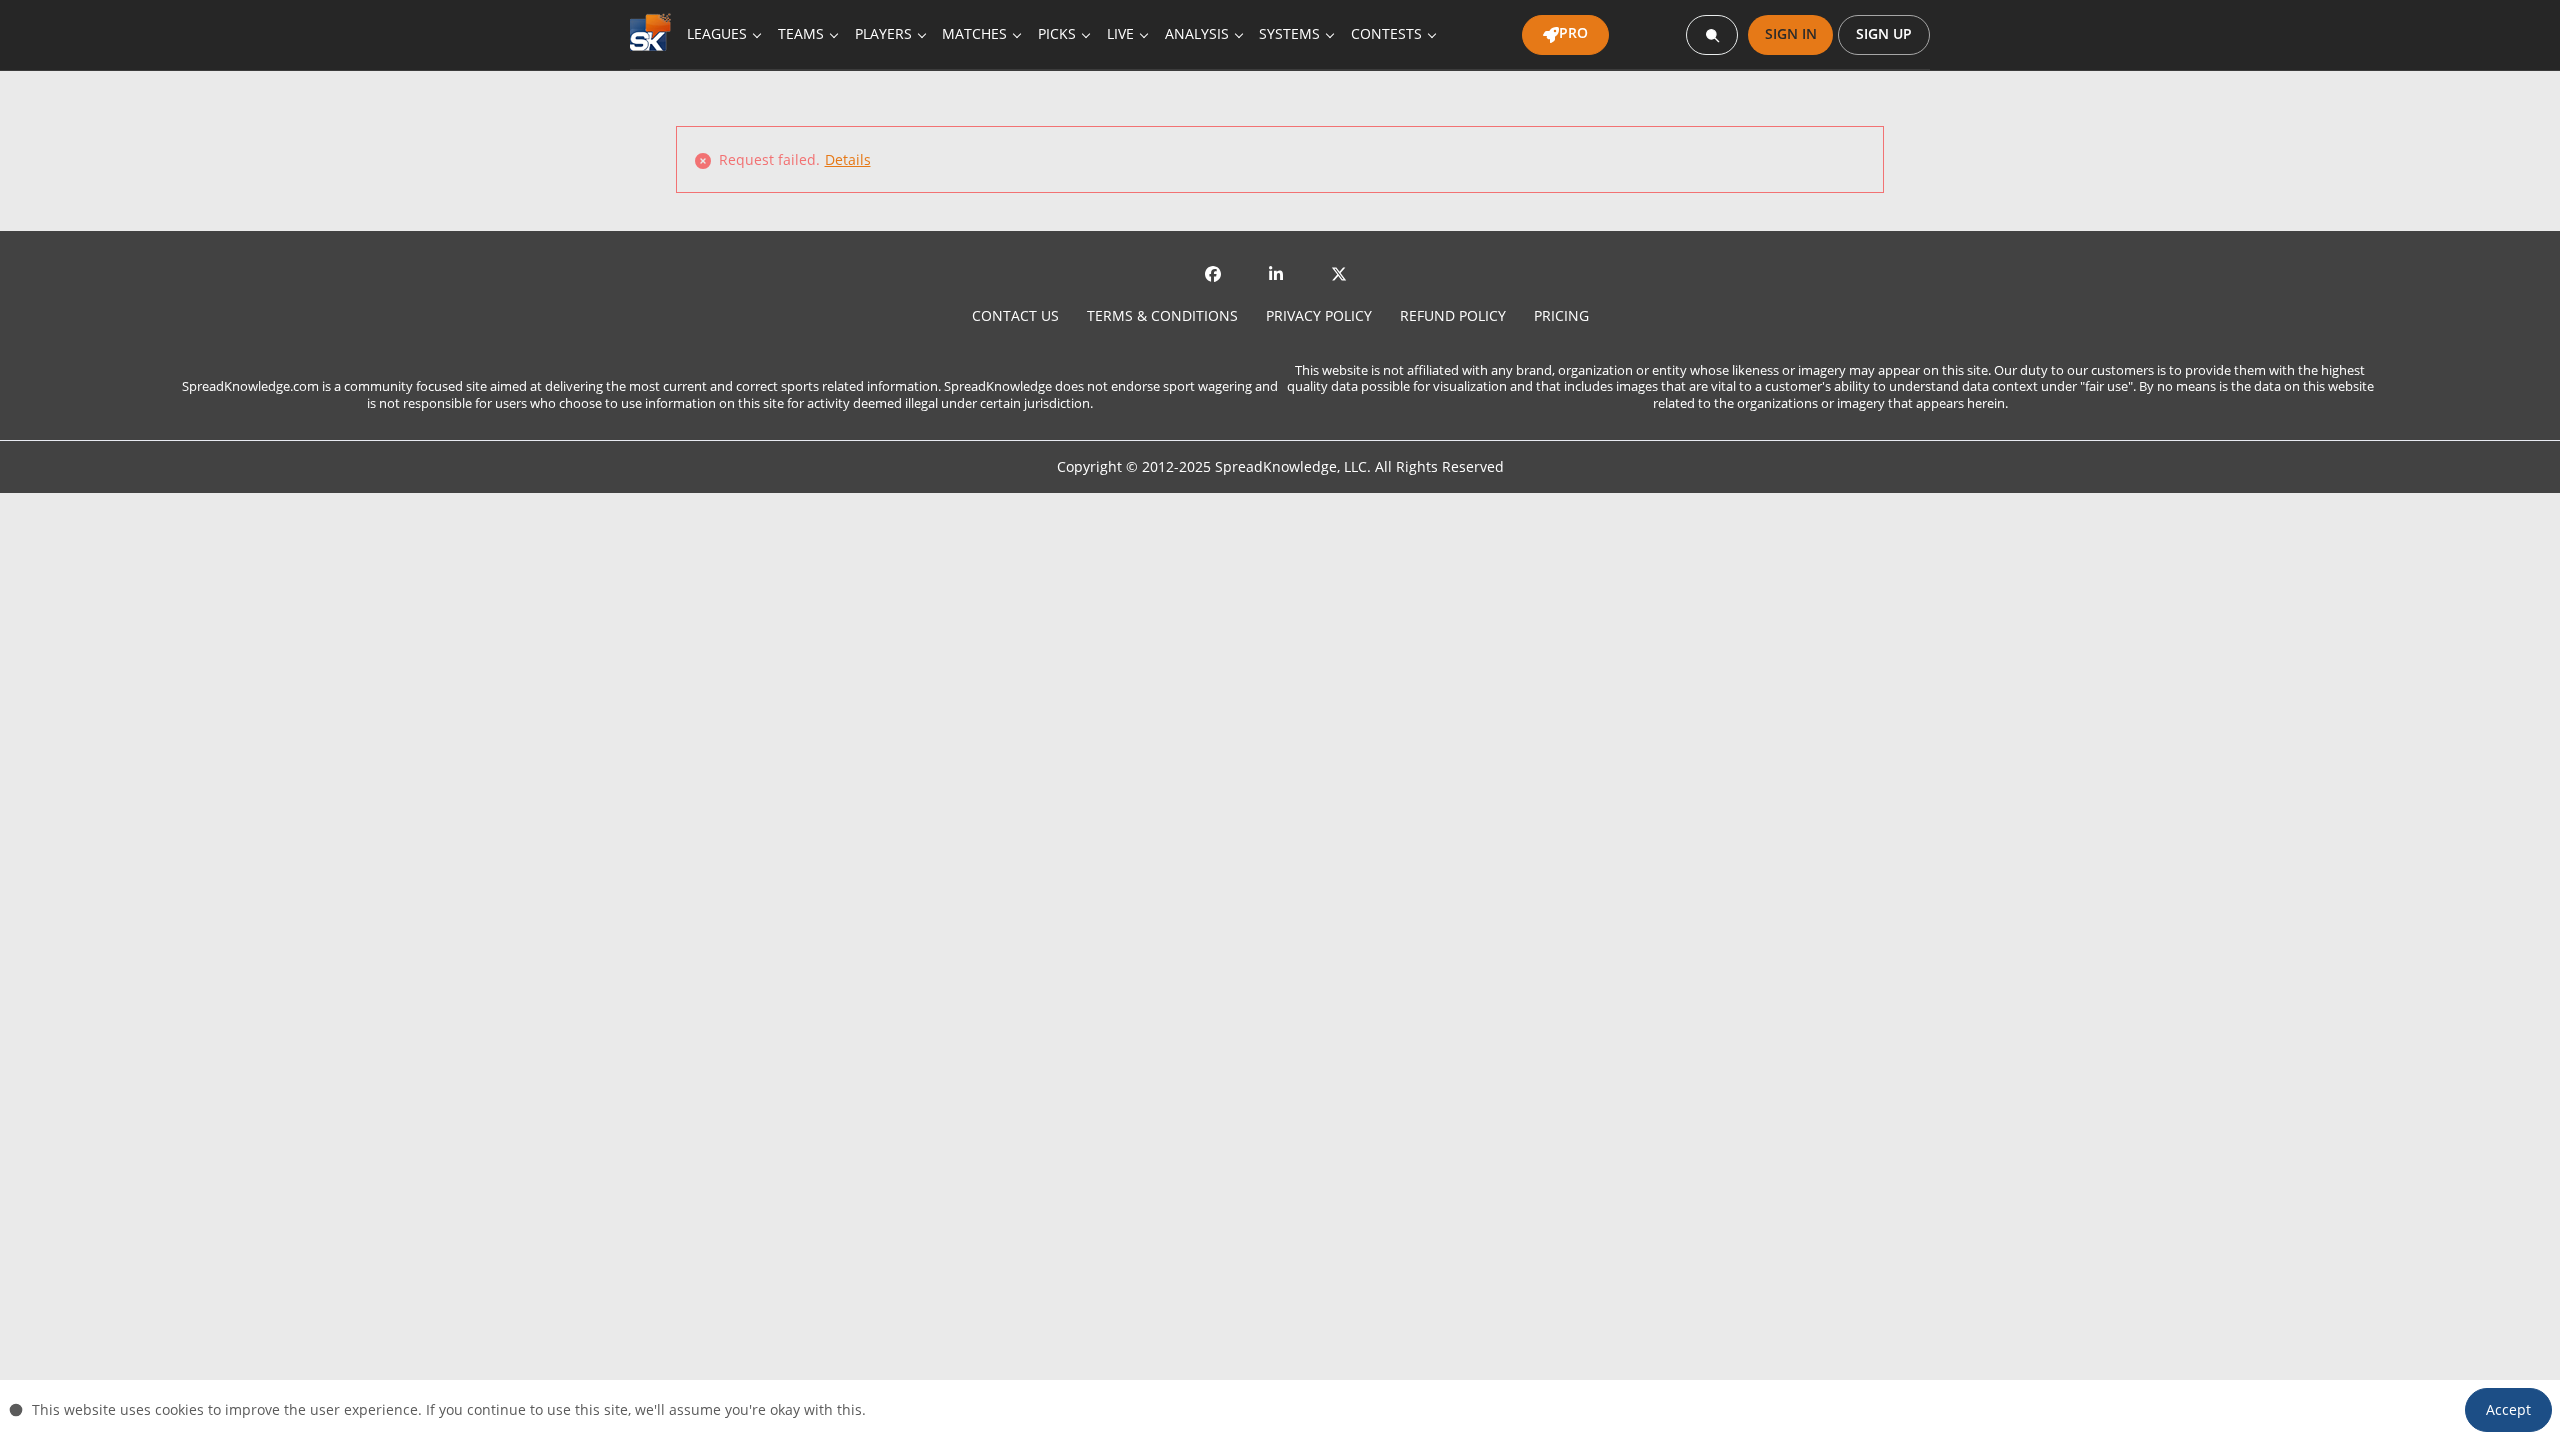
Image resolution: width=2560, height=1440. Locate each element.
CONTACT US (1015, 315)
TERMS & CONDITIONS (1162, 315)
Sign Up (1884, 33)
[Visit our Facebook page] (1217, 271)
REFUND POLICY (1453, 315)
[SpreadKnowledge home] (654, 34)
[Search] (1712, 35)
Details (848, 159)
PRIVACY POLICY (1319, 315)
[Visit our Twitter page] (1343, 271)
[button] (2508, 1410)
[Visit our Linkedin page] (1280, 271)
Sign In (1791, 33)
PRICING (1561, 315)
